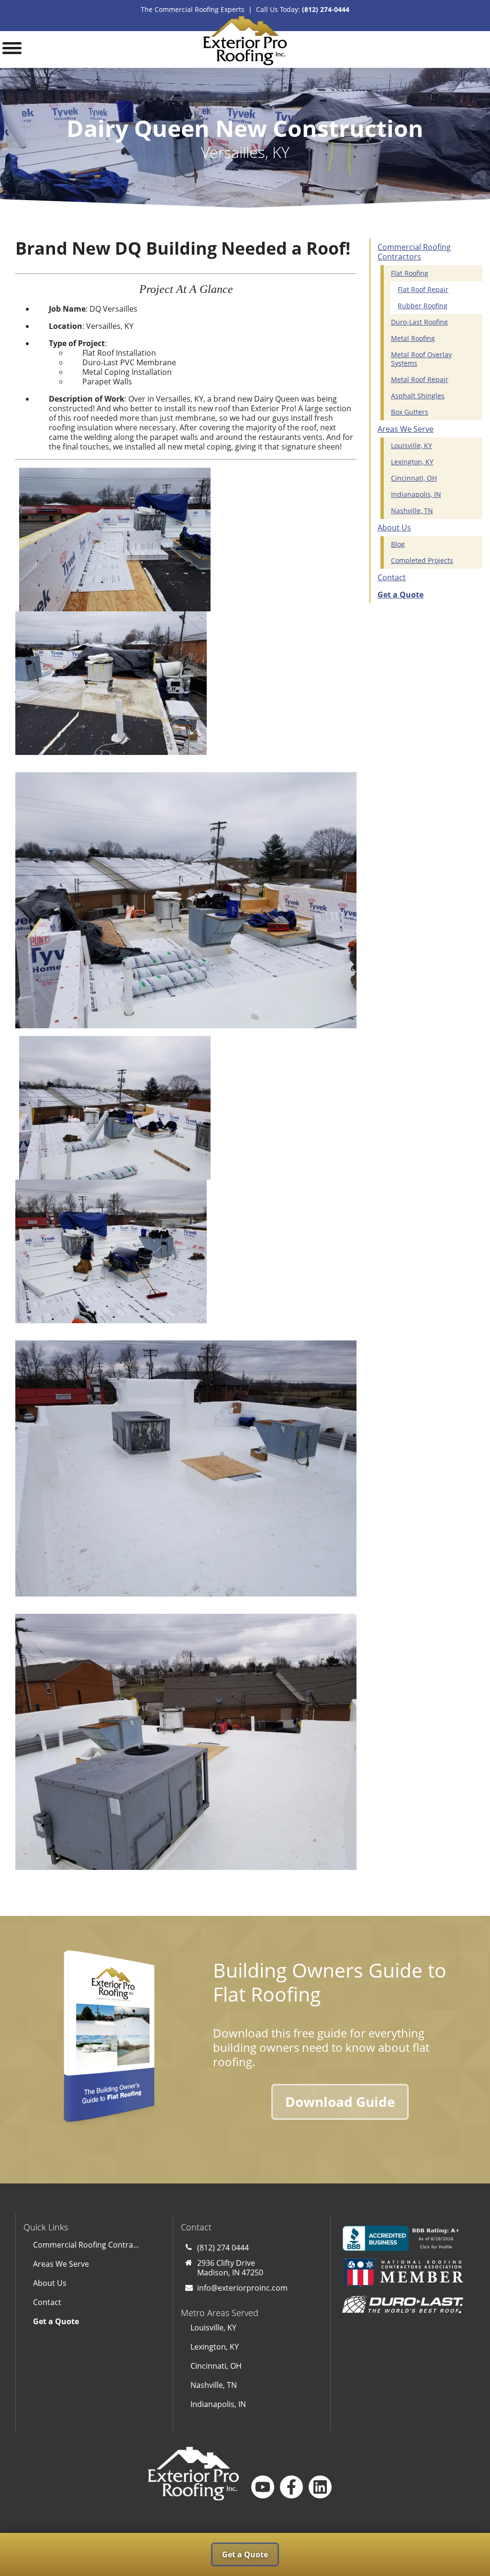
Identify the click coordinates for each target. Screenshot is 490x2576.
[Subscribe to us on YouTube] (263, 2487)
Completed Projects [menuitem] (422, 560)
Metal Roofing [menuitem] (413, 338)
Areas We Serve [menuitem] (406, 429)
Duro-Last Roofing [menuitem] (419, 322)
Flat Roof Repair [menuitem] (423, 289)
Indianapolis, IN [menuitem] (416, 494)
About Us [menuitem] (394, 528)
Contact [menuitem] (392, 577)
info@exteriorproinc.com (242, 2288)
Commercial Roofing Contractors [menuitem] (414, 252)
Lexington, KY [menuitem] (412, 462)
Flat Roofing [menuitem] (410, 273)
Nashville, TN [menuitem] (412, 511)
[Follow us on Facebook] (291, 2487)
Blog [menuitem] (398, 544)
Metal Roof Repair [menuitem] (420, 379)
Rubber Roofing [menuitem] (423, 306)
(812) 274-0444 (326, 9)
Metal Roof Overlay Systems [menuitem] (421, 359)
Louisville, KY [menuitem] (412, 445)
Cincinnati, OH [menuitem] (414, 478)
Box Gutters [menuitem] (410, 412)
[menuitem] (423, 595)
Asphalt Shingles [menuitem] (418, 396)
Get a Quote (245, 2554)
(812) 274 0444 (223, 2248)
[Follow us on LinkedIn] (320, 2487)
